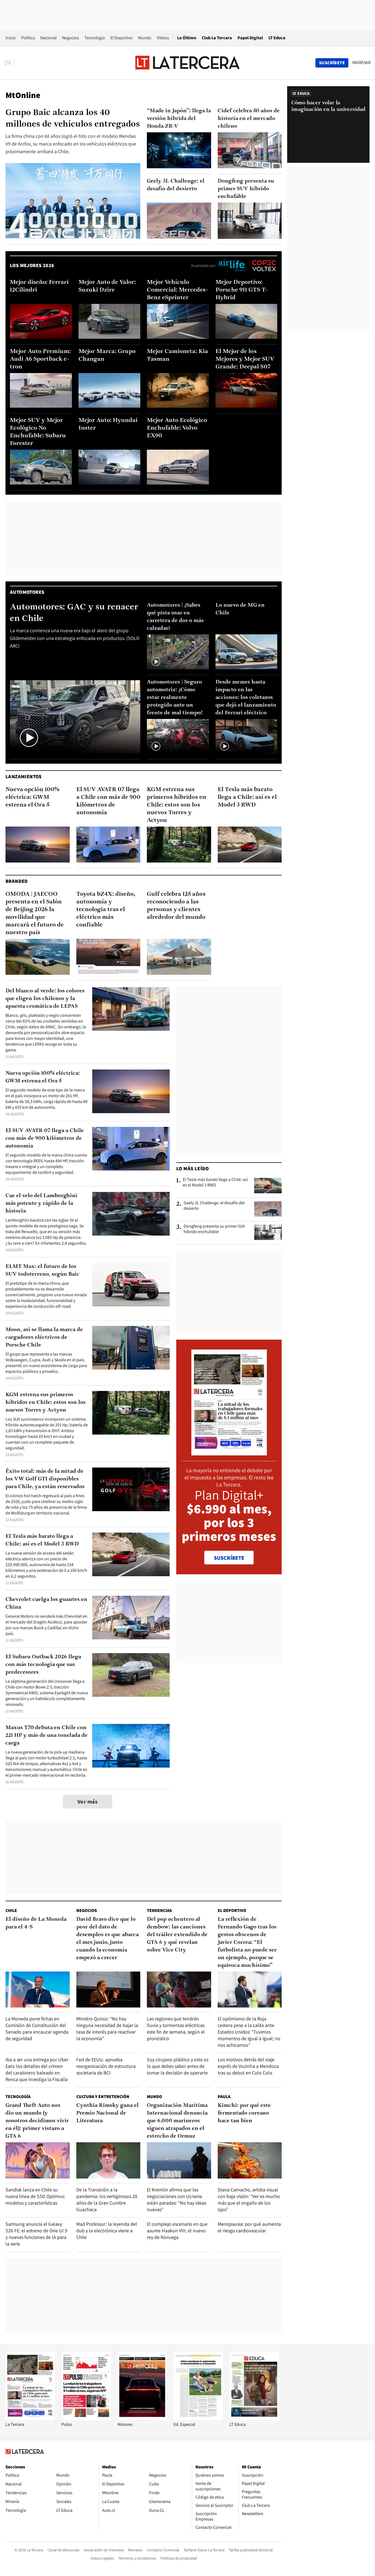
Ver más (88, 1802)
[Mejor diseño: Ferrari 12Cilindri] (41, 321)
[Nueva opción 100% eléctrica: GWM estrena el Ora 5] (38, 845)
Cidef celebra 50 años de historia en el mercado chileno (249, 119)
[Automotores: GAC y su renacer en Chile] (75, 717)
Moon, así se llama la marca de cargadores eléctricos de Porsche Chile (44, 1337)
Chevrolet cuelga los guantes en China (46, 1603)
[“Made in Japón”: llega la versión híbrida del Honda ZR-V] (179, 150)
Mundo (145, 38)
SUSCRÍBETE (229, 1558)
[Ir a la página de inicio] (187, 63)
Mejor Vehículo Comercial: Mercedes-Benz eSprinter (177, 290)
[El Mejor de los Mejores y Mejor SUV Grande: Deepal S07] (247, 390)
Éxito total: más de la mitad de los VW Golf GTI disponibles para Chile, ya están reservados (45, 1479)
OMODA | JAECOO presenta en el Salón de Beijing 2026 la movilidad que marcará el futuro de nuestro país (35, 913)
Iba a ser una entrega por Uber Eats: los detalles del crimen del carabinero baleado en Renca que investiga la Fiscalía (37, 2069)
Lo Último (187, 38)
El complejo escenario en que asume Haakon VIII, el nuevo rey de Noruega (177, 2231)
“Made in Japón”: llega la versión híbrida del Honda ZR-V (179, 119)
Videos (163, 38)
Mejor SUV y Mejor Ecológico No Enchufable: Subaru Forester (38, 432)
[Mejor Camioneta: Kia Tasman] (178, 390)
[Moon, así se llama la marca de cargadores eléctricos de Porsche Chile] (131, 1348)
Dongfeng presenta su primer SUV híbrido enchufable (246, 189)
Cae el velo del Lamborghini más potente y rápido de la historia (41, 1203)
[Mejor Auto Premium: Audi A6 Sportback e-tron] (41, 390)
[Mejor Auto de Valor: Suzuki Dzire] (110, 321)
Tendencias (159, 1910)
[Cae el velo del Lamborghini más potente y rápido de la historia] (131, 1214)
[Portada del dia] (229, 1453)
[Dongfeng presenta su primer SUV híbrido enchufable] (250, 221)
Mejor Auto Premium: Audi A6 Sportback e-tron (40, 359)
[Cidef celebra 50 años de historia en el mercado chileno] (250, 150)
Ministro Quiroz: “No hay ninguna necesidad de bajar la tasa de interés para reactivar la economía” (107, 2028)
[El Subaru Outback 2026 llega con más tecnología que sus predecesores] (131, 1675)
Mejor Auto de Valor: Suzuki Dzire (107, 286)
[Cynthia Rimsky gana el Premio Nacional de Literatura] (108, 2160)
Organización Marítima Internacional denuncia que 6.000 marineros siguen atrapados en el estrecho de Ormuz (177, 2121)
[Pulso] (86, 2419)
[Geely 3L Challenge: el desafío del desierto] (179, 221)
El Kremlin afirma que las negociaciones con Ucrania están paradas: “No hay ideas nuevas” (177, 2200)
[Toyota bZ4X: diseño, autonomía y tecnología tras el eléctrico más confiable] (108, 957)
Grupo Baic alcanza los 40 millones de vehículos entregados (73, 119)
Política (28, 38)
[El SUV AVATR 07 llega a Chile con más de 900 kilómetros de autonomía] (108, 845)
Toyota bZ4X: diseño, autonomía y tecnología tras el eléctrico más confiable (106, 910)
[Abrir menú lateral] (9, 63)
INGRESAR (361, 63)
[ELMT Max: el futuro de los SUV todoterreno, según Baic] (131, 1285)
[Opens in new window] (142, 2419)
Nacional (48, 38)
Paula (224, 2097)
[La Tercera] (30, 2419)
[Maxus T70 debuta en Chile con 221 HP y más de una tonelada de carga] (131, 1746)
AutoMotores (27, 592)
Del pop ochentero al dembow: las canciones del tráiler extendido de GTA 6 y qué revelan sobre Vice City (177, 1935)
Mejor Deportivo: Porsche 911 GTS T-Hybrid (242, 290)
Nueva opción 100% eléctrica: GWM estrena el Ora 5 (33, 797)
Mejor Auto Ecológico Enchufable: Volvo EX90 (177, 428)
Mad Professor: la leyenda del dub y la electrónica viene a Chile (107, 2231)
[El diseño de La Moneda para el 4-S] (38, 1990)
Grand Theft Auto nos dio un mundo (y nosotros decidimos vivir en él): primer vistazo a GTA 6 (37, 2121)
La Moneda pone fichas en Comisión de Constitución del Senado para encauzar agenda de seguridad (37, 2028)
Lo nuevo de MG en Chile (240, 609)
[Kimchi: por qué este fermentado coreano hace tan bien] (250, 2160)
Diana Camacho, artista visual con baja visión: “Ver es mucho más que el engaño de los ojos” (249, 2200)
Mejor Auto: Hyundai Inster (108, 424)
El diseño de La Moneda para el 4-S (36, 1923)
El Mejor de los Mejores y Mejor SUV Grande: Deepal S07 (245, 359)
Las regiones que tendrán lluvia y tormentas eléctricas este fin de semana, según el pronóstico (176, 2028)
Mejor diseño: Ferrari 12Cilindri (39, 286)
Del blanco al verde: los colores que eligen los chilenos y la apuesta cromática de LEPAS (45, 999)
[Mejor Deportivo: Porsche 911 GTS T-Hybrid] (247, 321)
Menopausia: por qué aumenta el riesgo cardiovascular (249, 2227)
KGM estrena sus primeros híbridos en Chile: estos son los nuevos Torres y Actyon (177, 805)
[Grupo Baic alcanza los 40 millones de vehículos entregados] (73, 201)
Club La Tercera (217, 38)
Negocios (71, 38)
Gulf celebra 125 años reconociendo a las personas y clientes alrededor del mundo (176, 906)
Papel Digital (250, 38)
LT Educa (277, 38)
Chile (11, 1910)
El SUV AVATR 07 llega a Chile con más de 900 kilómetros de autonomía (108, 801)
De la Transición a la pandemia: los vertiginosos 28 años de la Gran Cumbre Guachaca (107, 2200)
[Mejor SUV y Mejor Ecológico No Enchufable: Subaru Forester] (41, 467)
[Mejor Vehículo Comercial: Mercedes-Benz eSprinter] (178, 321)
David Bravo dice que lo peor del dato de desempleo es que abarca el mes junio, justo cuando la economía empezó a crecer (107, 1939)
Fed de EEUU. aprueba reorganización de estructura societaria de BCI (106, 2066)
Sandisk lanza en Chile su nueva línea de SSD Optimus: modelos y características (35, 2196)
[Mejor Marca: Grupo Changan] (110, 390)
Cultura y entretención (103, 2097)
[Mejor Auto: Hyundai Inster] (110, 467)
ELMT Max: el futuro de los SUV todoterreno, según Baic (42, 1270)
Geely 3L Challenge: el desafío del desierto (176, 185)
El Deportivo (121, 38)
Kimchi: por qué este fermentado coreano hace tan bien (244, 2113)
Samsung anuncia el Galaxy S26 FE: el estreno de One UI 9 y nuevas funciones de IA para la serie (36, 2234)
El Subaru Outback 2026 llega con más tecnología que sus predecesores (43, 1665)
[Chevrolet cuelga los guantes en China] (131, 1618)
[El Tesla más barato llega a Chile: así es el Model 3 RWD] (250, 845)
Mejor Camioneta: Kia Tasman (177, 355)
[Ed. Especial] (198, 2419)
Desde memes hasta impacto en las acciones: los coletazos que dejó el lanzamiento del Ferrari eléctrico (246, 698)
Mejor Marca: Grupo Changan (107, 355)
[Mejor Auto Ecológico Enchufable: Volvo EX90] (178, 467)
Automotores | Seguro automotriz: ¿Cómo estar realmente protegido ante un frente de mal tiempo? (175, 698)
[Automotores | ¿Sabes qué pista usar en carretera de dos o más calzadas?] (178, 652)
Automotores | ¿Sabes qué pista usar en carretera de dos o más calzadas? (175, 617)
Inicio (11, 38)
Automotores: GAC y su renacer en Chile (74, 613)
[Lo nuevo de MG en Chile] (247, 652)
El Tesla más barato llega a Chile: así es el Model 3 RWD (247, 797)
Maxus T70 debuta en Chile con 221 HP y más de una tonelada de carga (47, 1735)
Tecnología (95, 38)
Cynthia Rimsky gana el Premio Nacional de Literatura (107, 2113)
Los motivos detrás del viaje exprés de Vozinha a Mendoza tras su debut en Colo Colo (248, 2066)
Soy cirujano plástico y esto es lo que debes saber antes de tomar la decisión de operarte (178, 2066)
